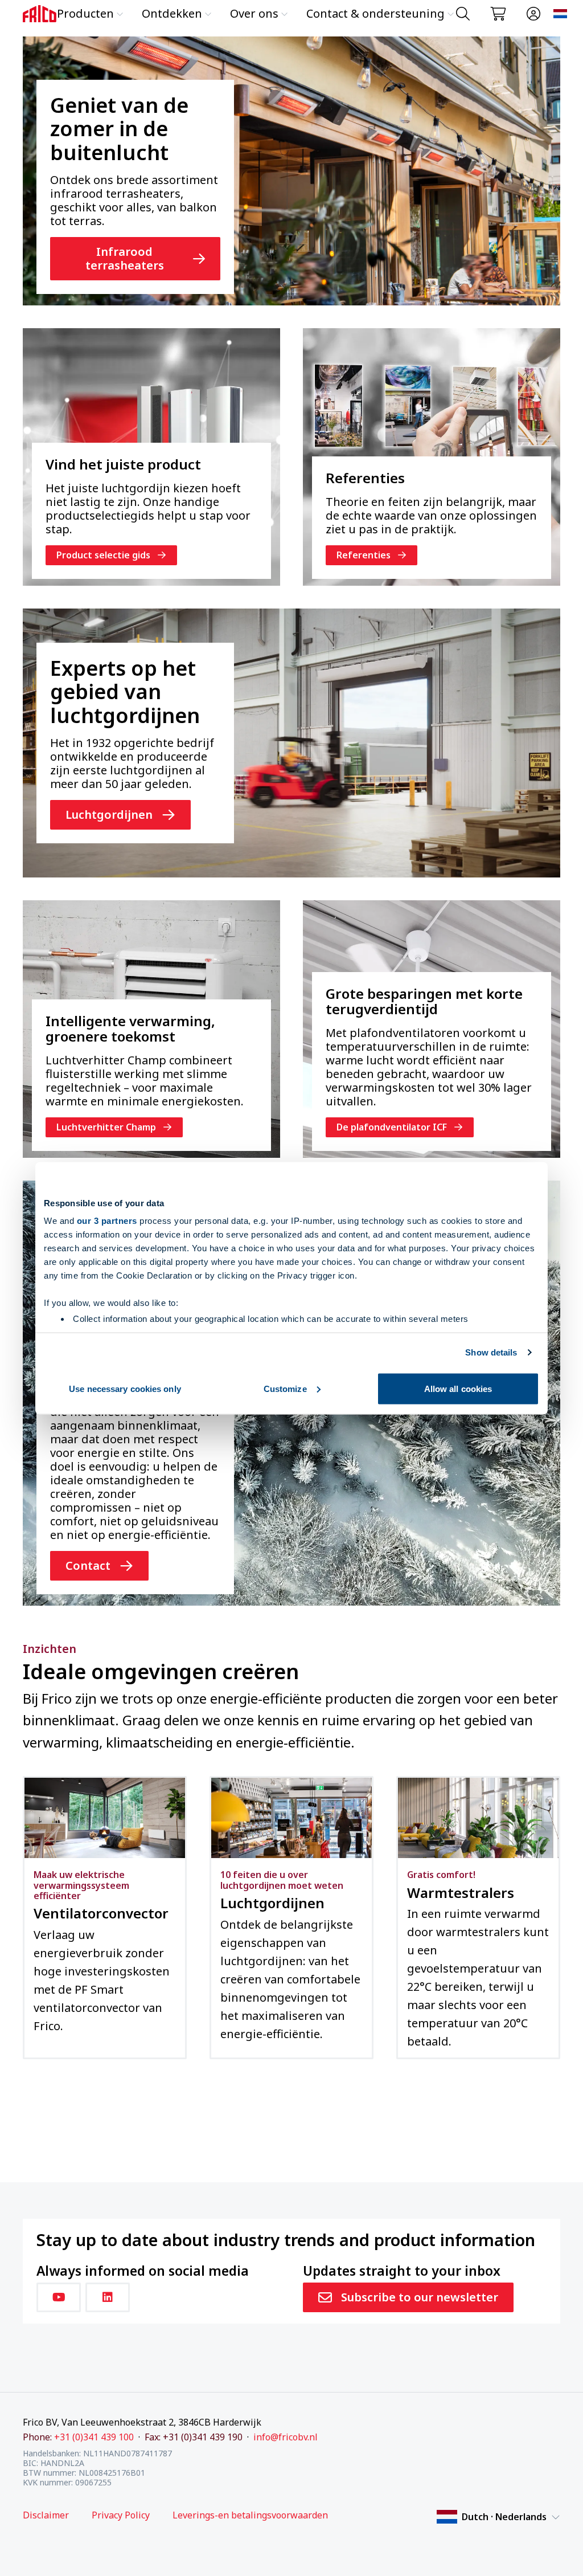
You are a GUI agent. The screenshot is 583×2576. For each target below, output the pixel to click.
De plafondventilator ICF (392, 1127)
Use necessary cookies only (125, 1388)
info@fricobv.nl (286, 2437)
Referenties (364, 555)
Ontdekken (172, 13)
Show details (491, 1352)
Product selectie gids (103, 555)
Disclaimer (46, 2515)
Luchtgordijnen (109, 815)
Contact (88, 1565)
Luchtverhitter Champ (106, 1127)
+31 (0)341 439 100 (94, 2437)
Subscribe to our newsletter (420, 2297)
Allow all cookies (458, 1388)
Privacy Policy (121, 2515)
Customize (285, 1388)
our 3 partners (107, 1221)
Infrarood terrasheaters (125, 258)
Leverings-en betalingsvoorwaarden (250, 2515)
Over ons (254, 13)
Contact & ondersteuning (375, 13)
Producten (85, 13)
